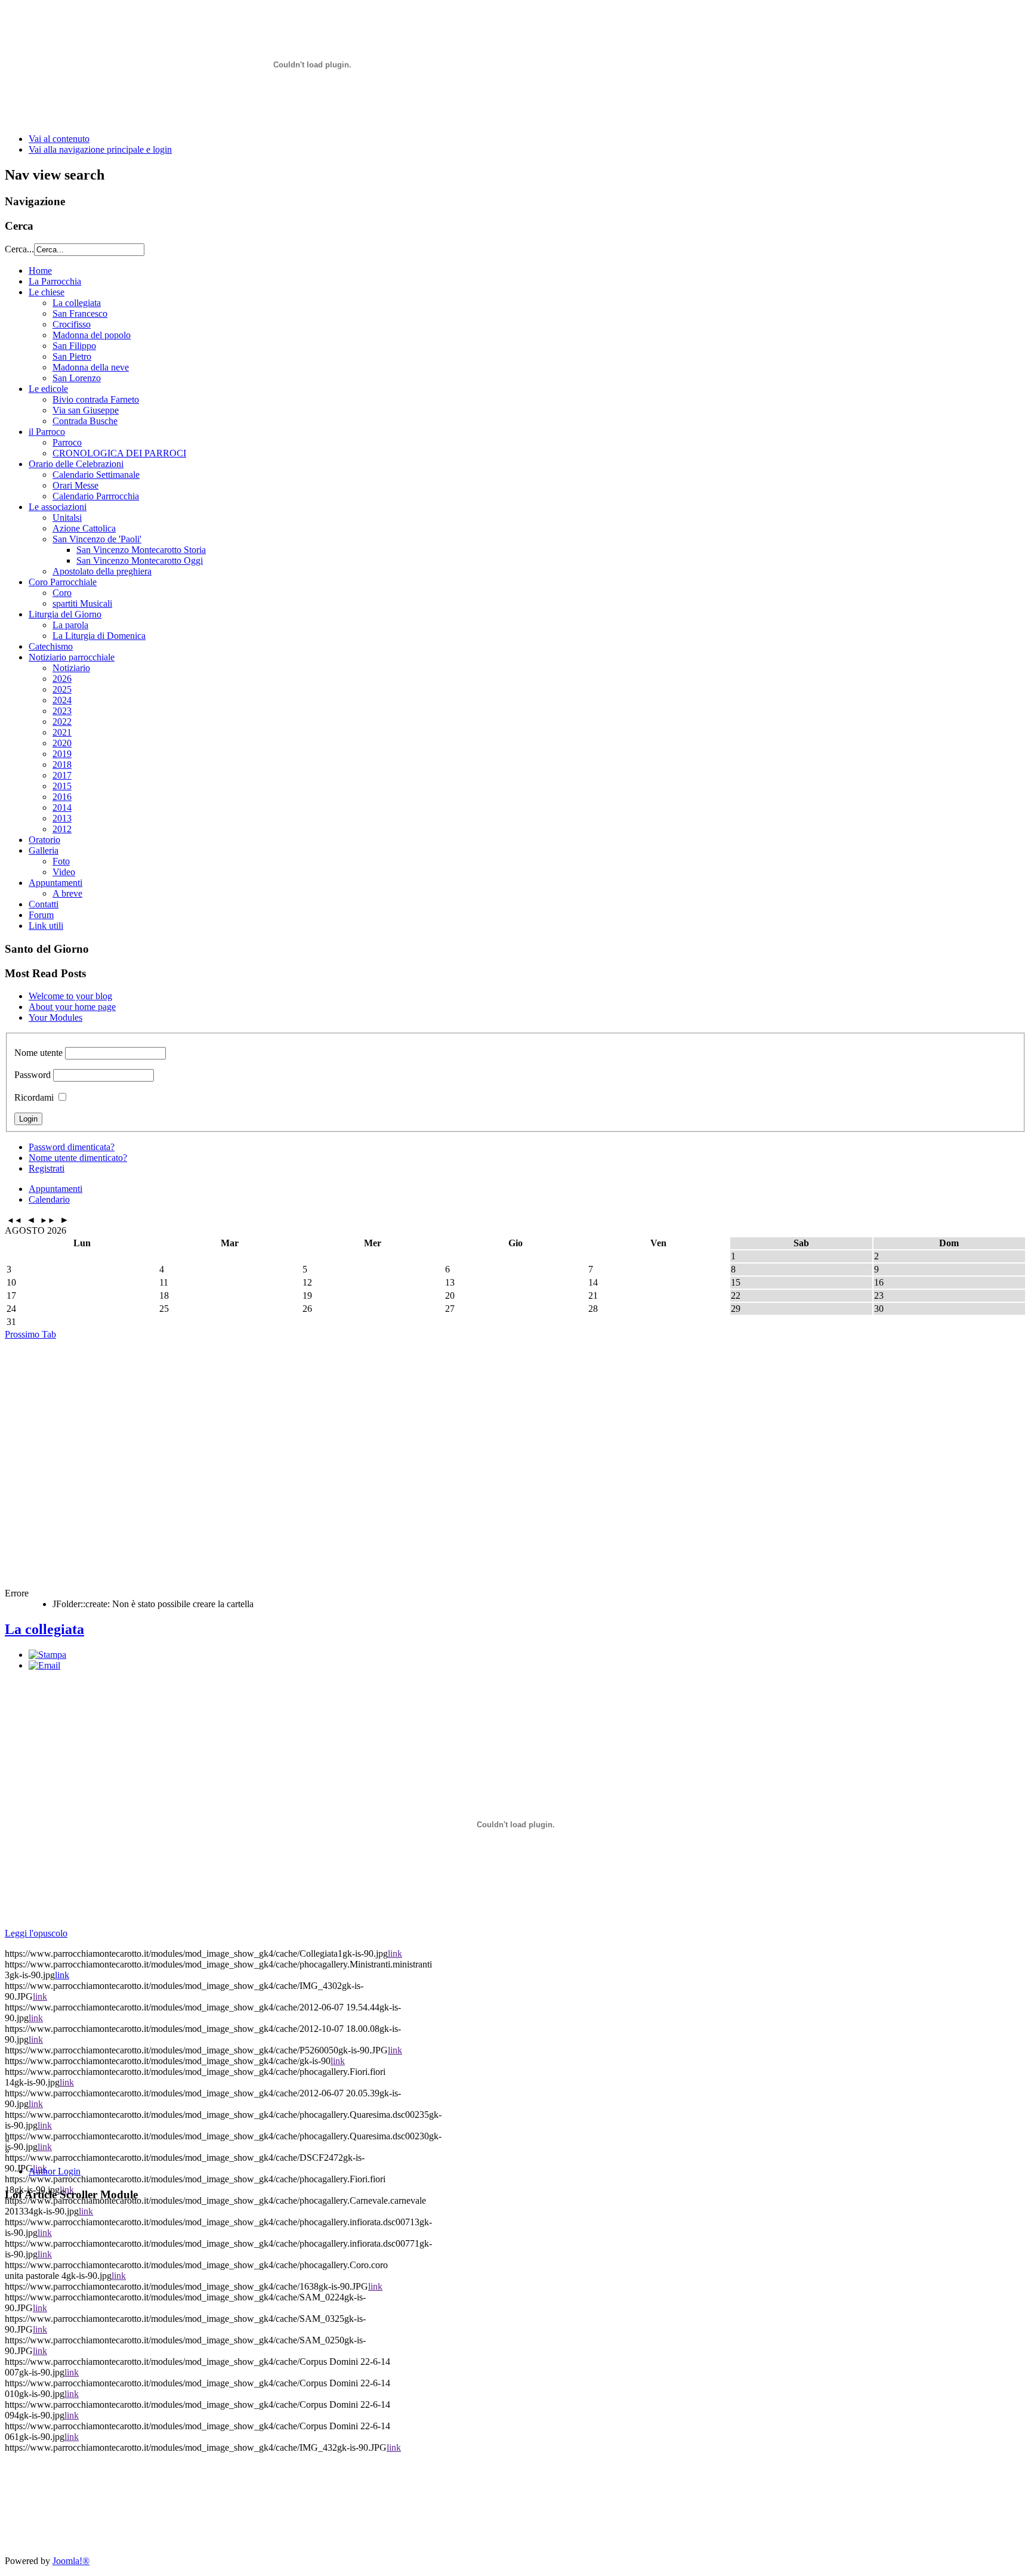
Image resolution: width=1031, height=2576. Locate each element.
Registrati (47, 1168)
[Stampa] (47, 1655)
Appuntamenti (55, 1189)
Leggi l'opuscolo (36, 1933)
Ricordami (34, 1097)
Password (33, 1075)
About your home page (72, 1007)
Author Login (55, 2171)
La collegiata (44, 1629)
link (395, 1953)
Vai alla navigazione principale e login (100, 149)
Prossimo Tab (30, 1334)
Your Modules (55, 1017)
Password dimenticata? (72, 1147)
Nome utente (38, 1053)
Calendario (49, 1199)
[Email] (44, 1665)
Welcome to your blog (70, 996)
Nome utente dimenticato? (78, 1158)
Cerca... (19, 249)
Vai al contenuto (59, 139)
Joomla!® (71, 2561)
